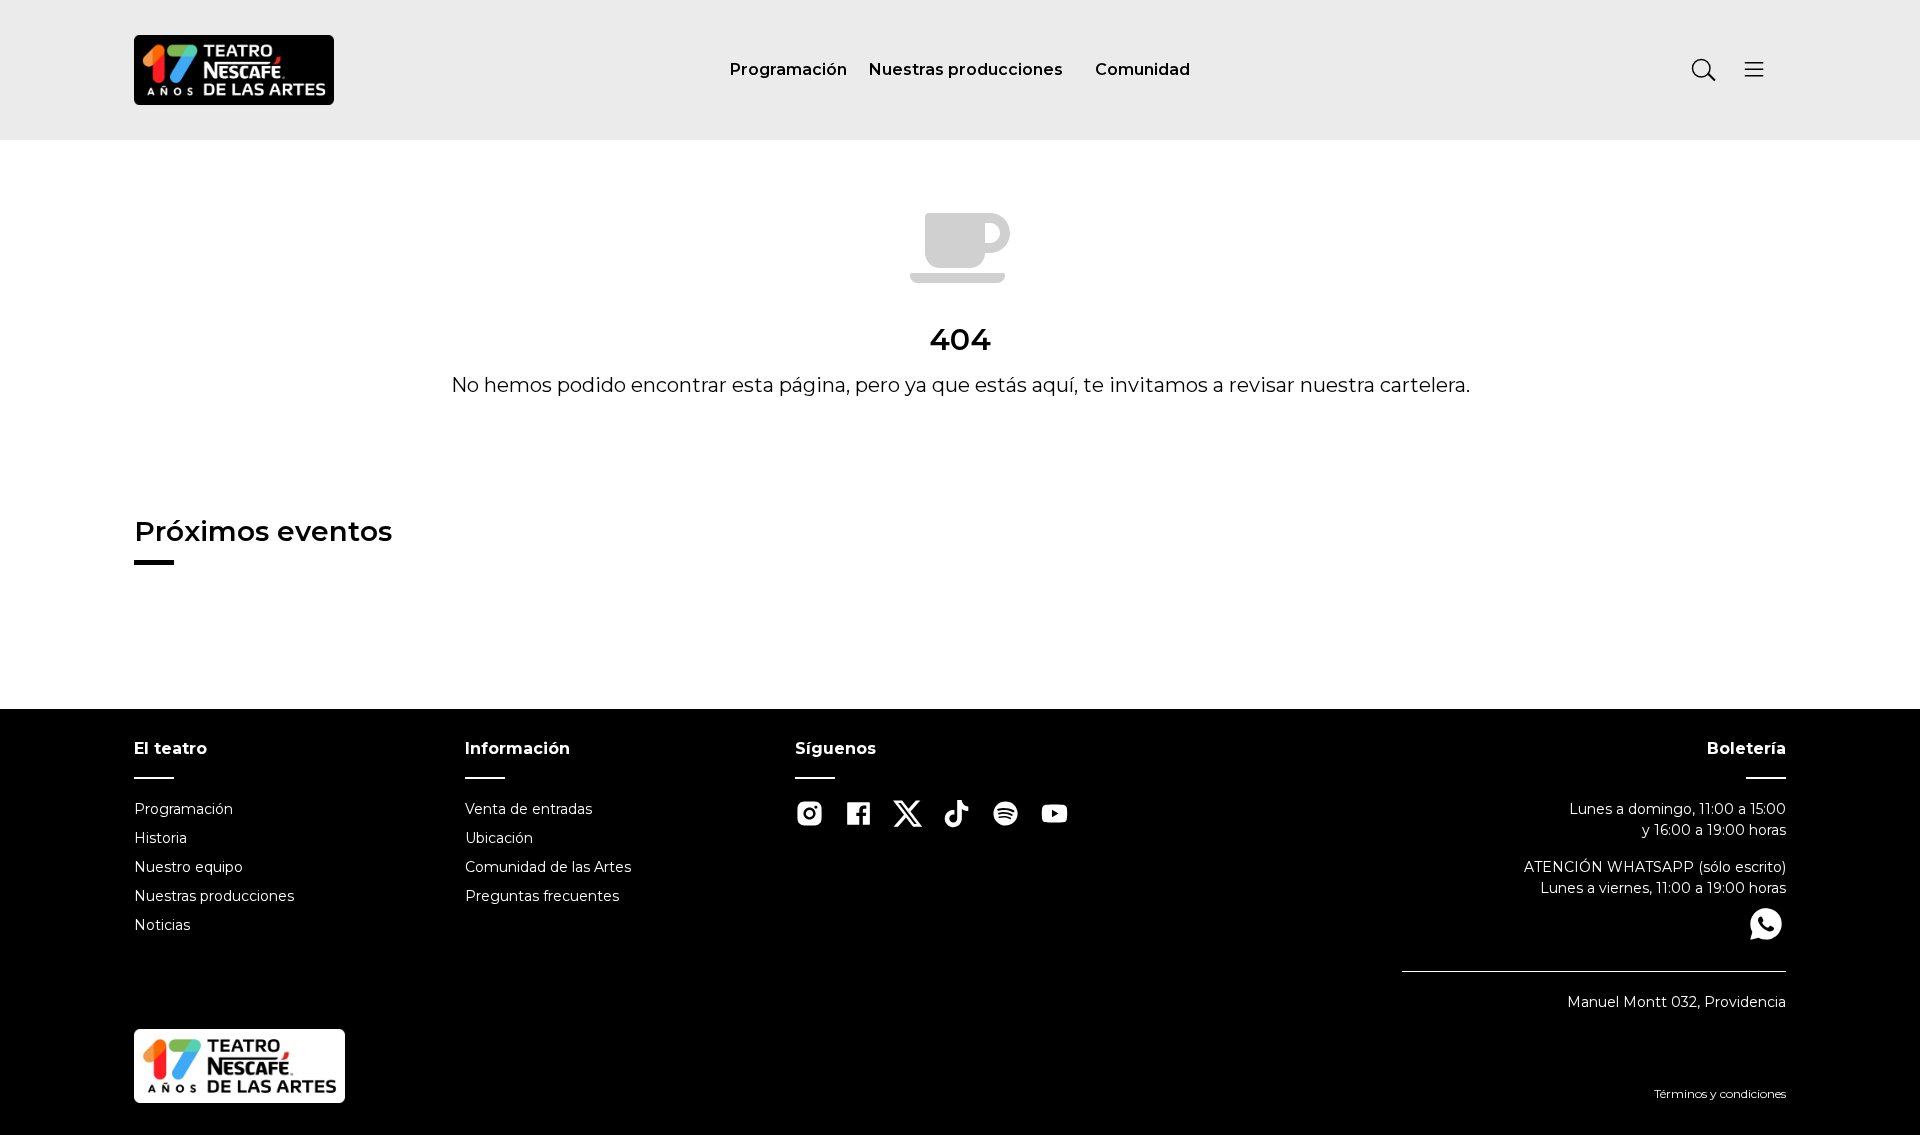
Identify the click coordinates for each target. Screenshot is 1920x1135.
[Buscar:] (1575, 70)
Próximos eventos (263, 531)
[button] (1753, 73)
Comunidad (1142, 69)
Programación (788, 69)
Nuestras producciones (966, 69)
